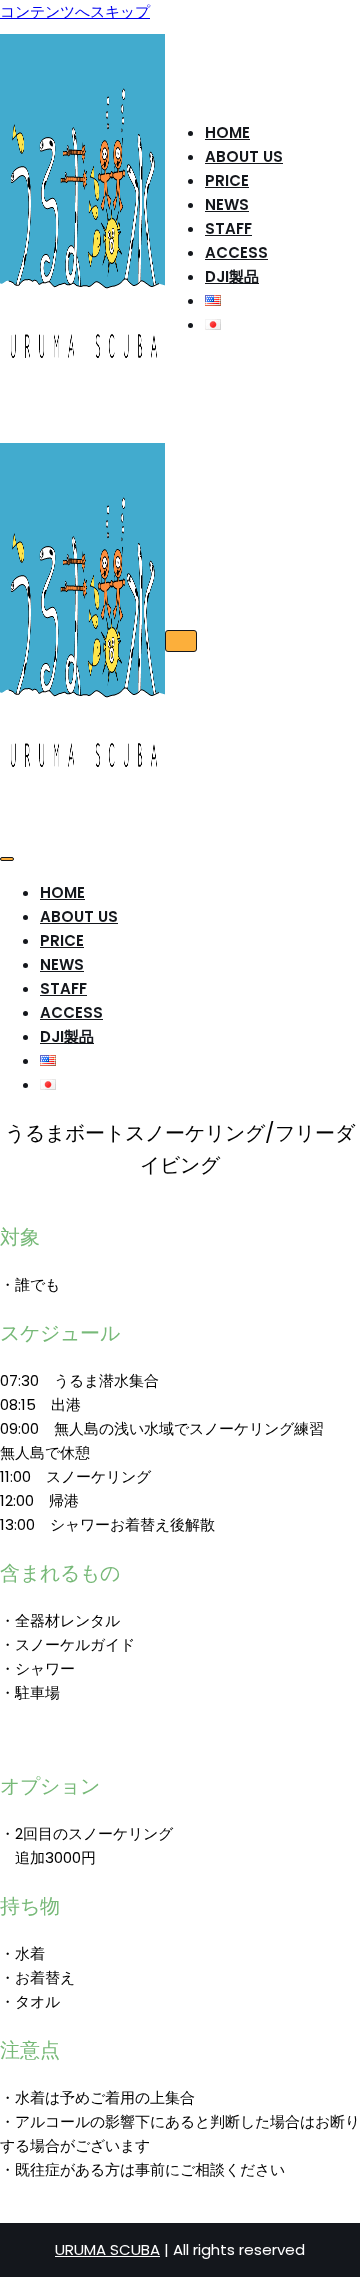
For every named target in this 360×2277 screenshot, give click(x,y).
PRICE (227, 180)
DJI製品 (232, 276)
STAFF (228, 228)
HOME (227, 132)
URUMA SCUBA (107, 2249)
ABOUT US (244, 156)
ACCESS (236, 252)
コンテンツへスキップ (75, 11)
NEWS (227, 204)
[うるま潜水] (82, 410)
